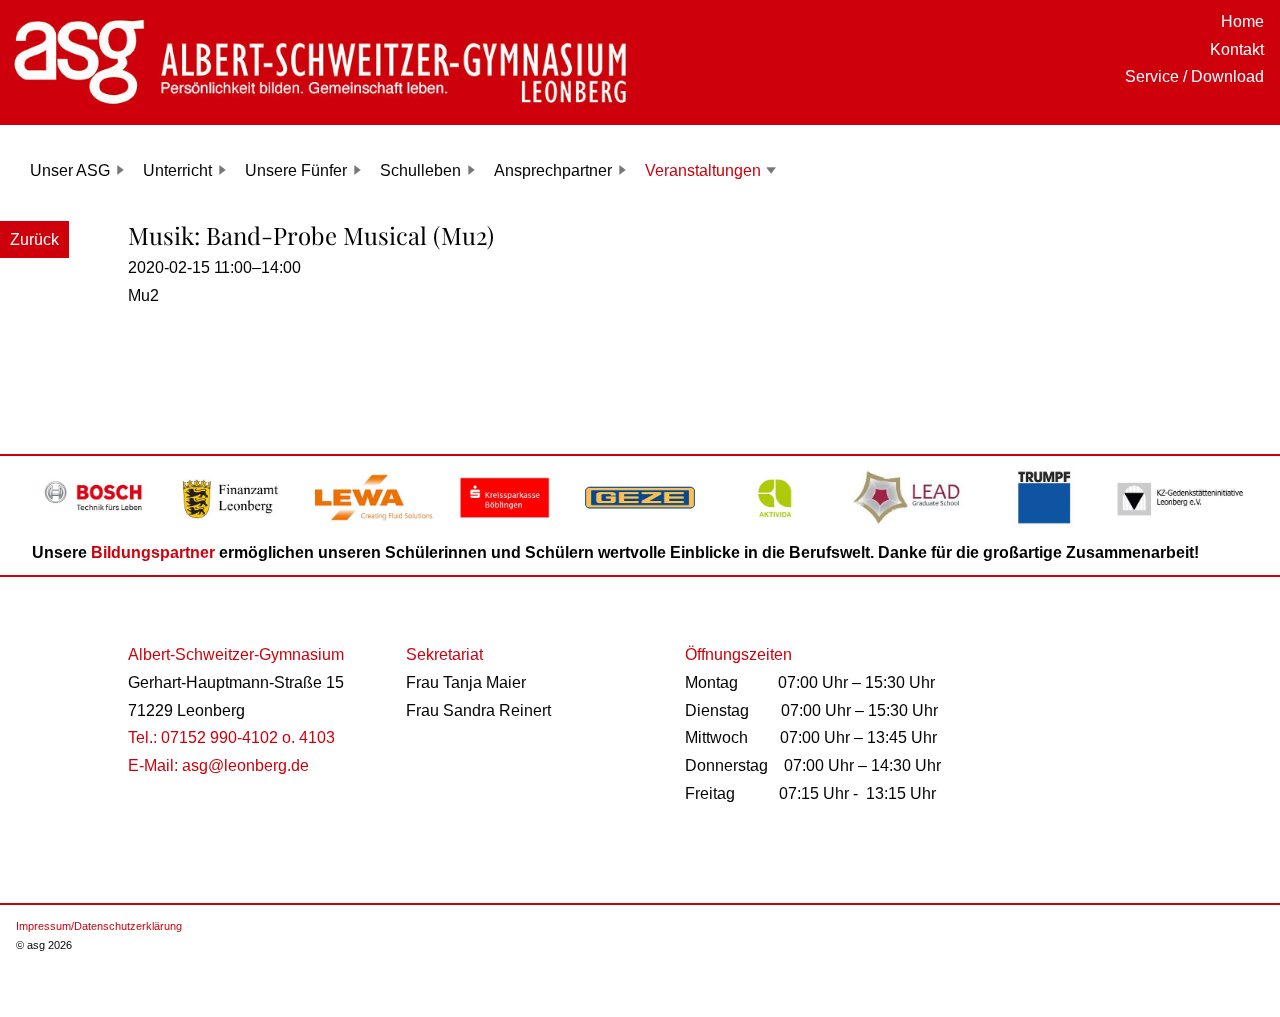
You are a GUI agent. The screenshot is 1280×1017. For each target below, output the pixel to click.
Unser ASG (70, 170)
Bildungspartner (153, 552)
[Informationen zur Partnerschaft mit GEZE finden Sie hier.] (639, 525)
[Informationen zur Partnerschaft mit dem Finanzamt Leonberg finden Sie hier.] (234, 525)
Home (1242, 21)
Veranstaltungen (703, 170)
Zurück (34, 239)
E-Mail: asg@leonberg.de (218, 765)
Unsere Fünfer (296, 170)
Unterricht (177, 170)
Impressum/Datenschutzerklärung (99, 926)
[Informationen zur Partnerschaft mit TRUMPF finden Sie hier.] (1045, 525)
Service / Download (1194, 76)
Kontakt (1237, 49)
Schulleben (420, 170)
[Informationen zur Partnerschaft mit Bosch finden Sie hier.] (99, 525)
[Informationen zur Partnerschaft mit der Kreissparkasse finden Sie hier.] (504, 525)
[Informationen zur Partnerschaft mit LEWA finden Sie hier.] (369, 525)
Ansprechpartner (553, 170)
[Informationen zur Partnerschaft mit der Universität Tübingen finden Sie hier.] (910, 525)
